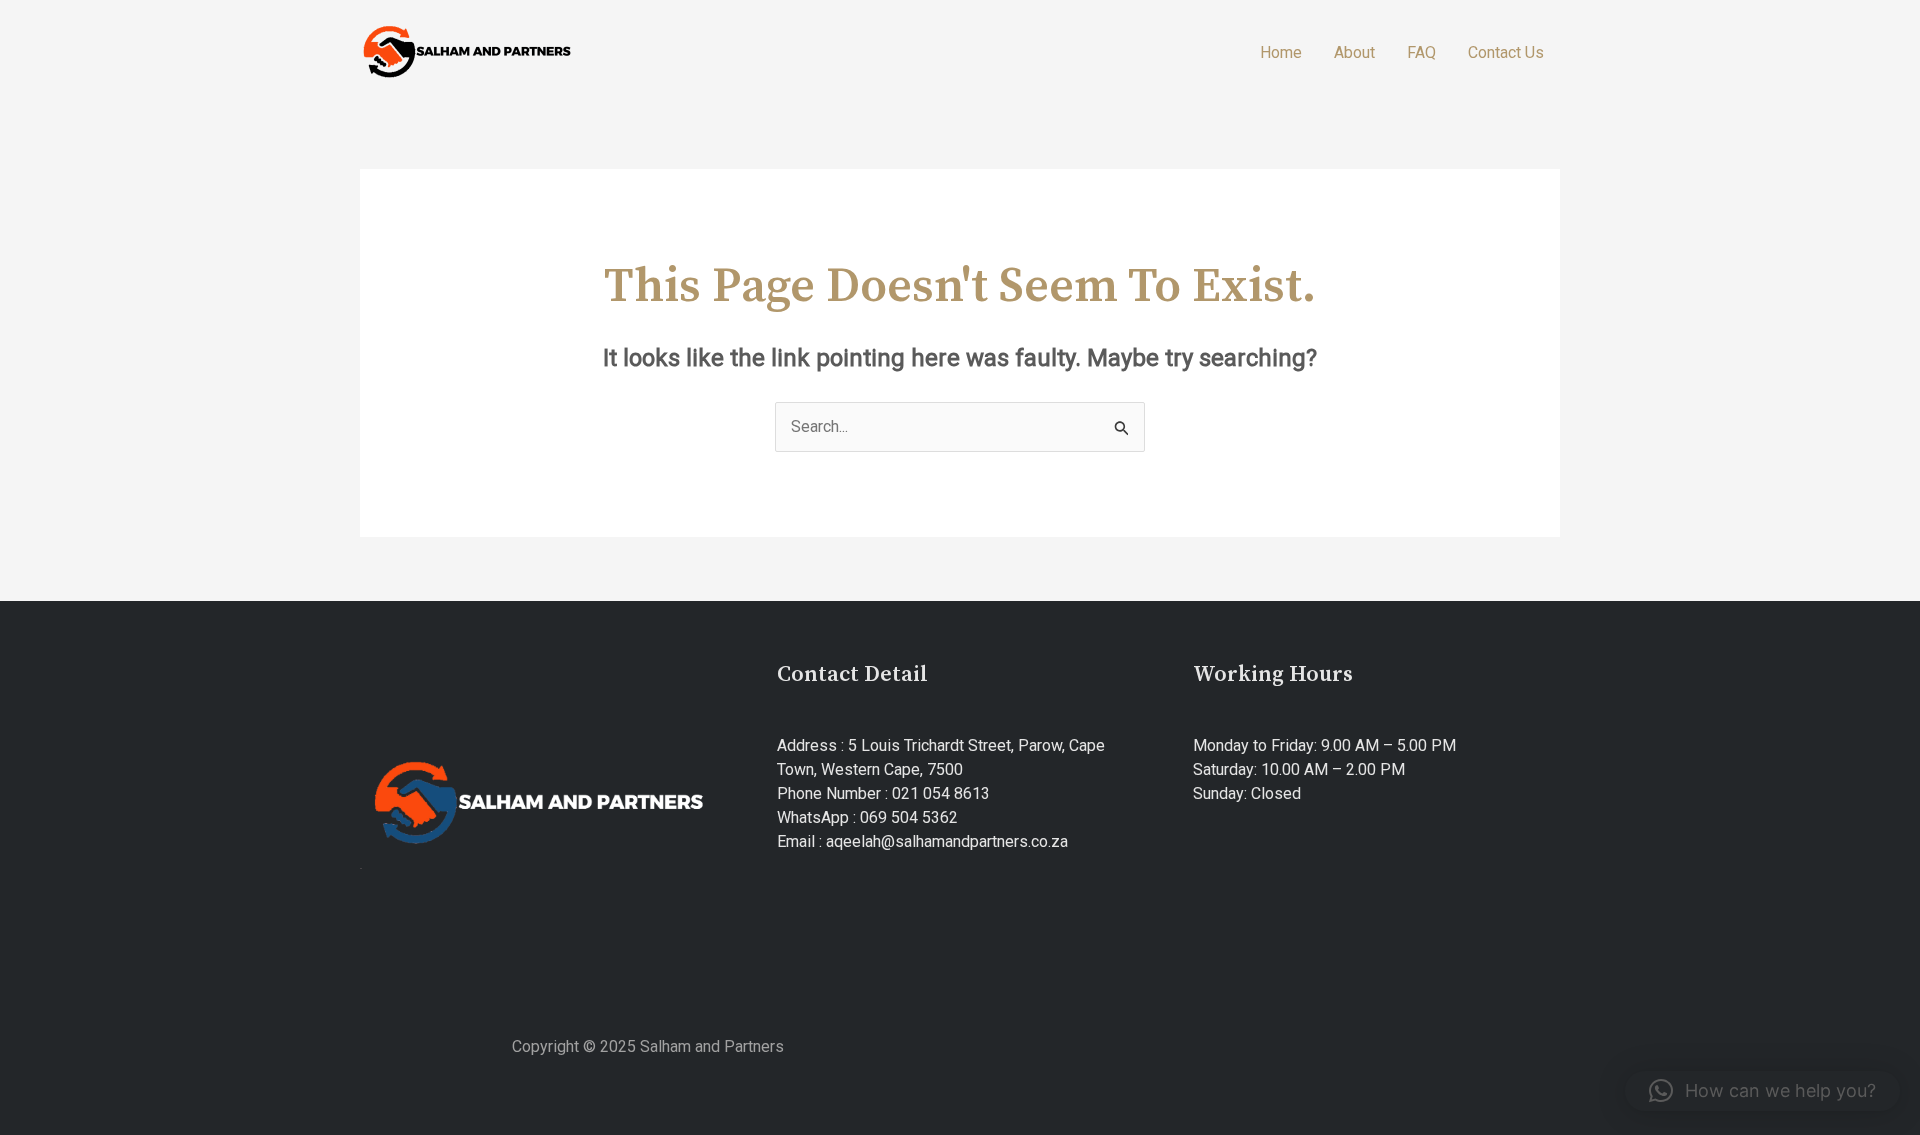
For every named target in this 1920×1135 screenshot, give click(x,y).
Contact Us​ (1506, 52)
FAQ (1421, 52)
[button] (1762, 1091)
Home (1281, 52)
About (1354, 52)
